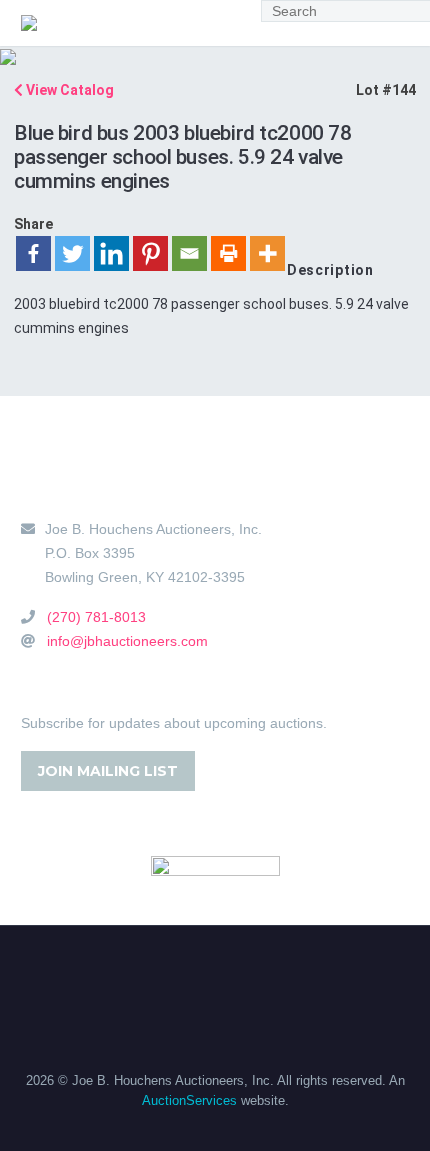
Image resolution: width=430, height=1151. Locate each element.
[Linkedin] (111, 253)
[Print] (228, 253)
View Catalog (68, 90)
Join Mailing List (108, 771)
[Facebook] (33, 253)
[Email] (189, 253)
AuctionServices (189, 1100)
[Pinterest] (150, 253)
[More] (267, 253)
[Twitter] (72, 253)
